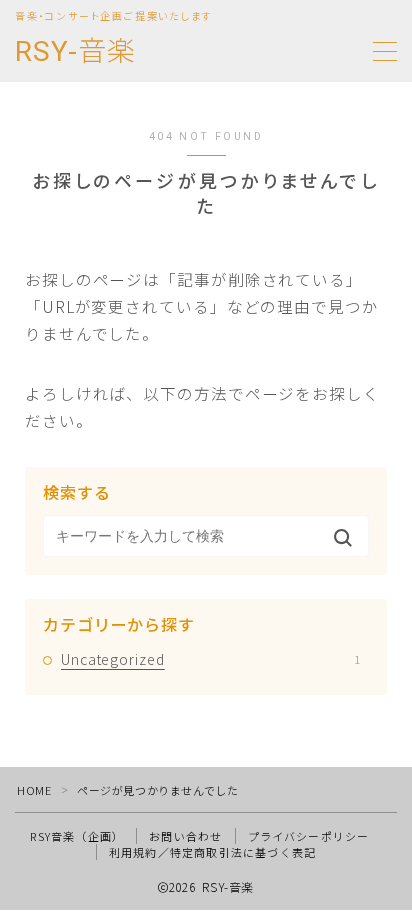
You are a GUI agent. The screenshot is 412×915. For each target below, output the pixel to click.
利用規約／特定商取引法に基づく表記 (212, 852)
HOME (34, 790)
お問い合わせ (185, 836)
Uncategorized (210, 659)
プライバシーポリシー (309, 836)
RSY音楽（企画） (77, 836)
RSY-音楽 (75, 52)
